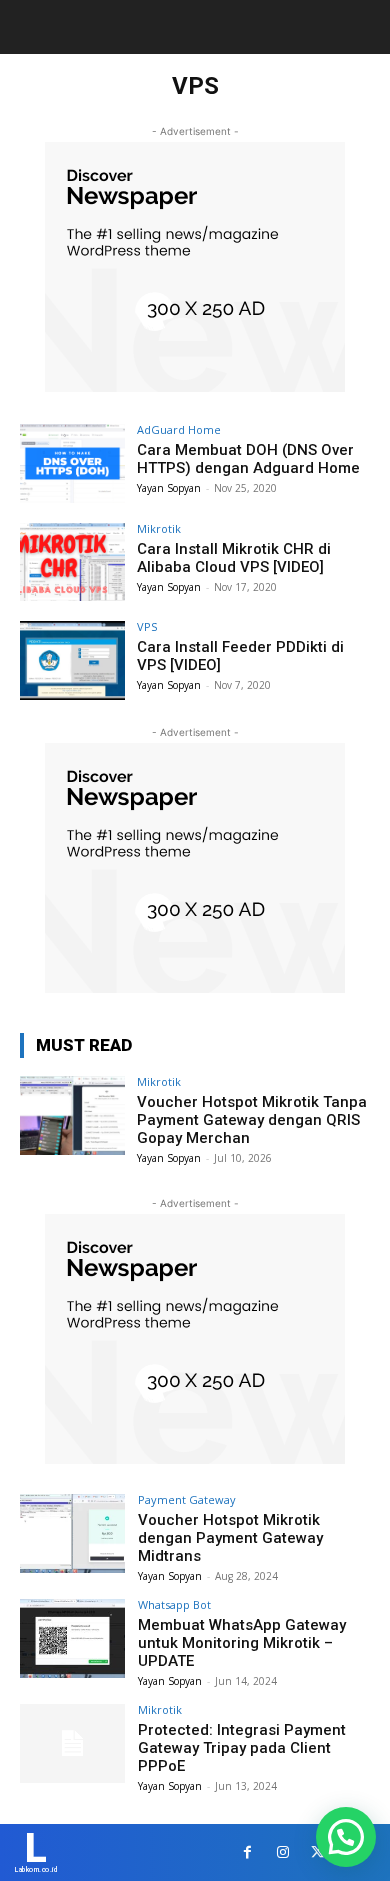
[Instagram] (282, 1852)
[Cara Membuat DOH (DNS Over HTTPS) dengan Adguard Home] (72, 463)
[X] (317, 1852)
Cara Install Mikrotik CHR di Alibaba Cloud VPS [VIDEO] (234, 558)
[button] (346, 1837)
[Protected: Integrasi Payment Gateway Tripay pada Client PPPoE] (72, 1743)
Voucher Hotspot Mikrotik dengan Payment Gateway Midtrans (230, 1538)
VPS (147, 626)
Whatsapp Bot (174, 1604)
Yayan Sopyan (169, 488)
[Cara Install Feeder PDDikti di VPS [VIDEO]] (72, 660)
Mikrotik (159, 528)
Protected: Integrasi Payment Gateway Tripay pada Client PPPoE (242, 1748)
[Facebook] (247, 1852)
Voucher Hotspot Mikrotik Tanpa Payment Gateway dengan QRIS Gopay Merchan (252, 1120)
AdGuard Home (179, 429)
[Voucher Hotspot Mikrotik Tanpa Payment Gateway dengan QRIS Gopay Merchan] (72, 1115)
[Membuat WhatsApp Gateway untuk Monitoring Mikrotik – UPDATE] (72, 1638)
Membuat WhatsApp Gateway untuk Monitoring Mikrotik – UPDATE (242, 1643)
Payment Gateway (187, 1499)
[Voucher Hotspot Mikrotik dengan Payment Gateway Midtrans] (72, 1533)
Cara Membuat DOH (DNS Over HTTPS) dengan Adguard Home (248, 459)
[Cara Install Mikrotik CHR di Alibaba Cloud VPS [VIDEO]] (72, 562)
